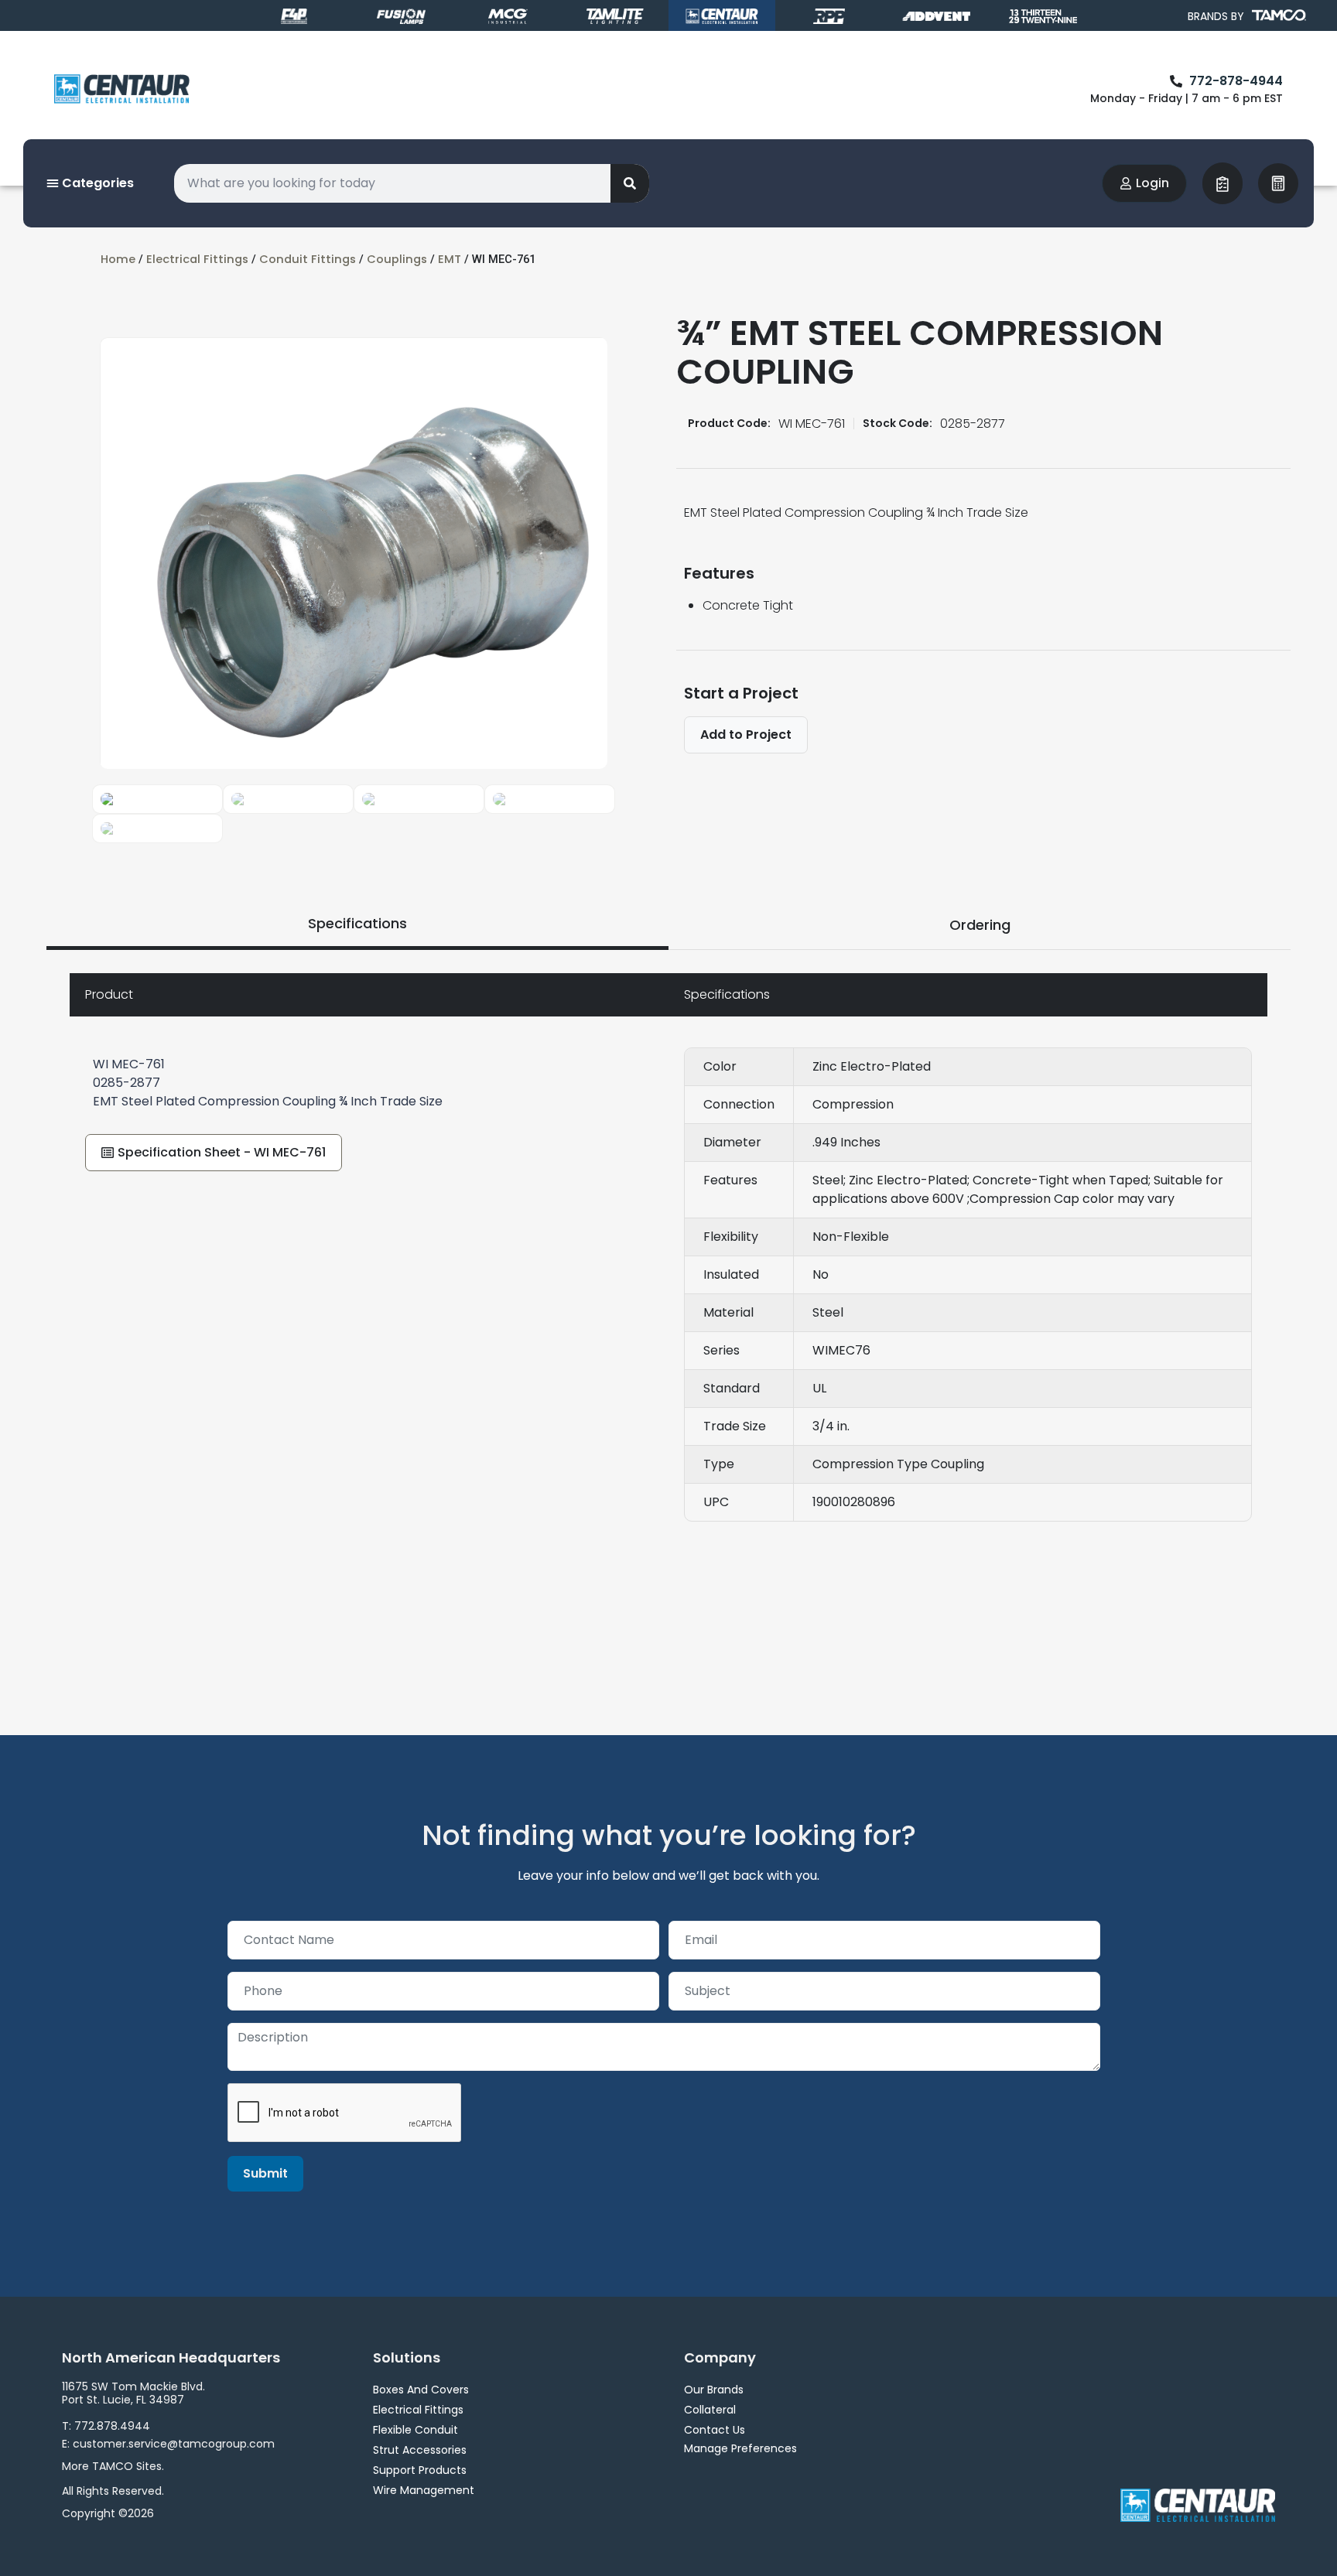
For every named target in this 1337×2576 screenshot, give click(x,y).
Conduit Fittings (308, 259)
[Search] (630, 183)
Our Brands (714, 2390)
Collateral (710, 2410)
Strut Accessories (420, 2450)
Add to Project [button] (746, 735)
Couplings (397, 259)
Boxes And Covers (421, 2390)
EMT (450, 259)
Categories (96, 183)
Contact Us (715, 2430)
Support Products (420, 2470)
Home (118, 259)
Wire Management (424, 2490)
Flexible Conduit (415, 2430)
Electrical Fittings (197, 259)
